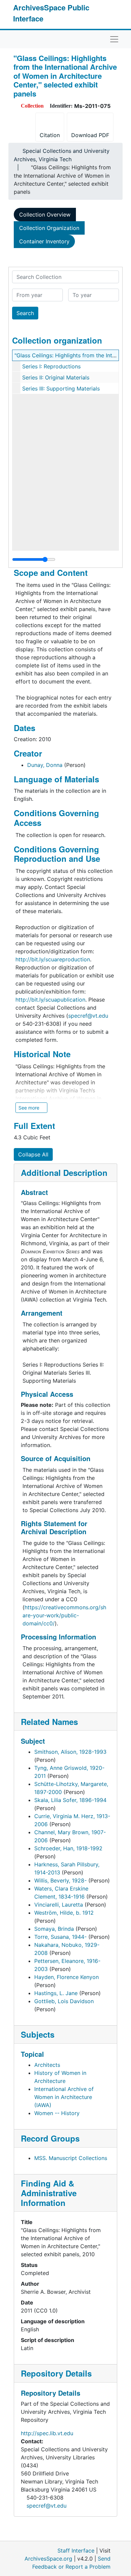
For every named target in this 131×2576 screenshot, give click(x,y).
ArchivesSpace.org (48, 2559)
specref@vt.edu (47, 2506)
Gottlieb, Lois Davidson (64, 2001)
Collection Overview (45, 215)
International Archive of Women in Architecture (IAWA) (64, 2097)
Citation (50, 135)
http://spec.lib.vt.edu (47, 2433)
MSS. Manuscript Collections (71, 2158)
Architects (47, 2065)
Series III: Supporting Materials (61, 388)
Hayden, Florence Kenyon (67, 1977)
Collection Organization (49, 228)
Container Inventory (44, 241)
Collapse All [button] (33, 1154)
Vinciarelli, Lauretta (59, 1905)
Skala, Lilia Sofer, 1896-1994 (70, 1800)
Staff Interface (76, 2551)
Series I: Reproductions (51, 366)
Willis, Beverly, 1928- (60, 1880)
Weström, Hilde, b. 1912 (64, 1913)
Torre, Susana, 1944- (60, 1937)
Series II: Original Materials (56, 377)
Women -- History (57, 2113)
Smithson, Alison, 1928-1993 (70, 1752)
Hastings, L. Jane (56, 1993)
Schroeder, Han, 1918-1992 (68, 1848)
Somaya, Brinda (54, 1929)
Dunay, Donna (45, 765)
